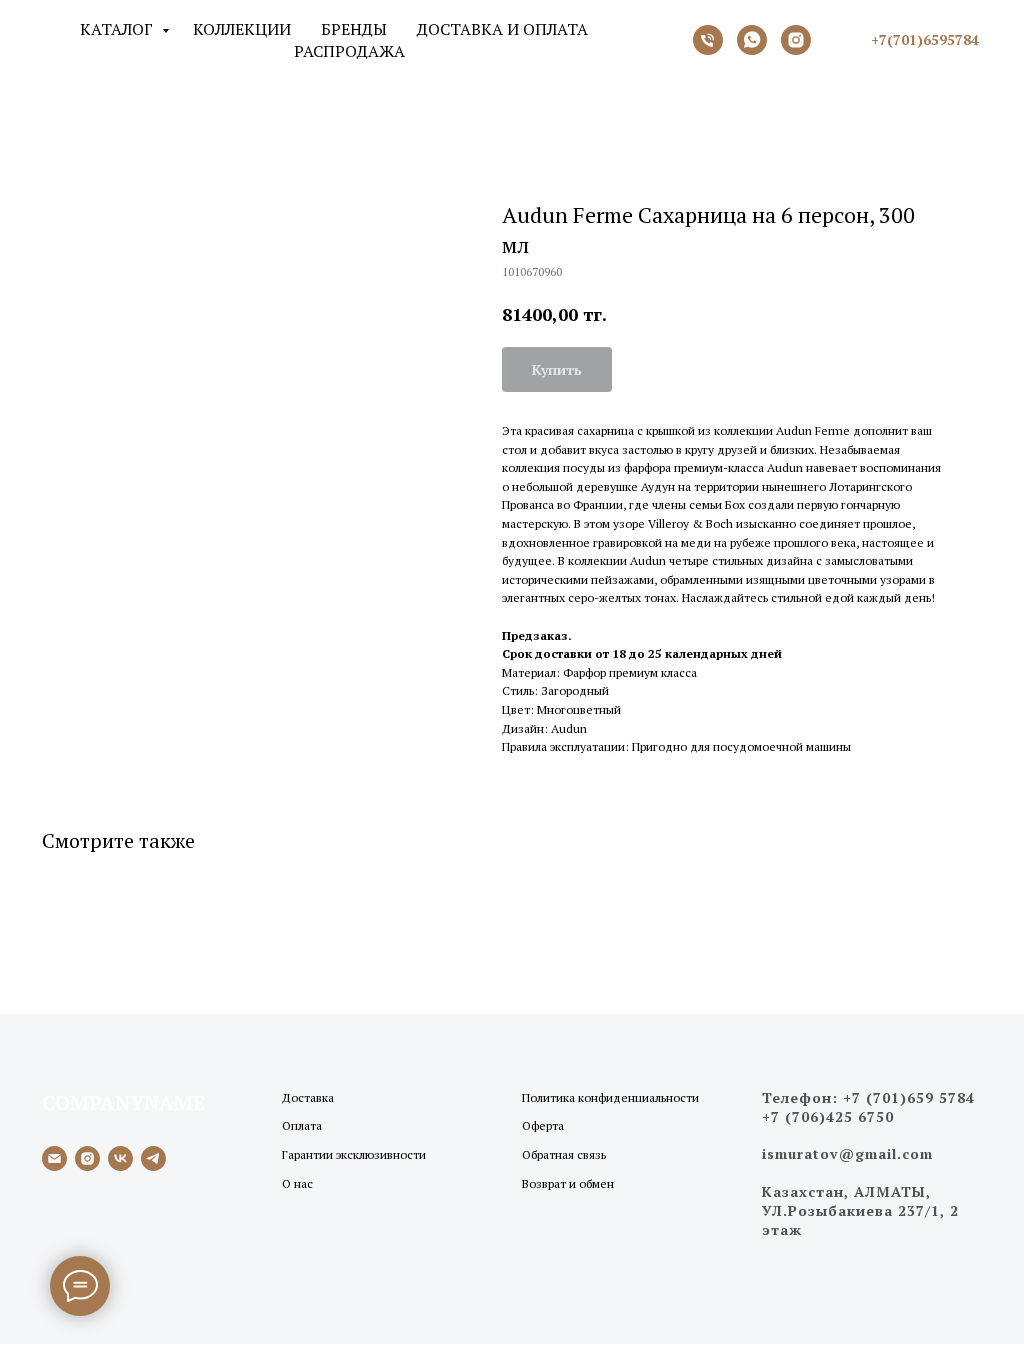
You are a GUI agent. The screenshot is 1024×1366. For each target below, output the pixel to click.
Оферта (543, 1125)
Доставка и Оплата (502, 29)
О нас (297, 1183)
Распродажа (349, 51)
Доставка (308, 1097)
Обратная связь (564, 1154)
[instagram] (87, 1158)
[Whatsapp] (752, 40)
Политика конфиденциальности (610, 1097)
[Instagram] (796, 40)
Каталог (118, 29)
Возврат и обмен (568, 1183)
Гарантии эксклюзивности (354, 1154)
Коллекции (242, 29)
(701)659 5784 (920, 1097)
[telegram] (153, 1158)
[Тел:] (708, 40)
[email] (54, 1158)
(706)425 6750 (839, 1116)
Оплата (302, 1125)
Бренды (354, 29)
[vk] (120, 1158)
